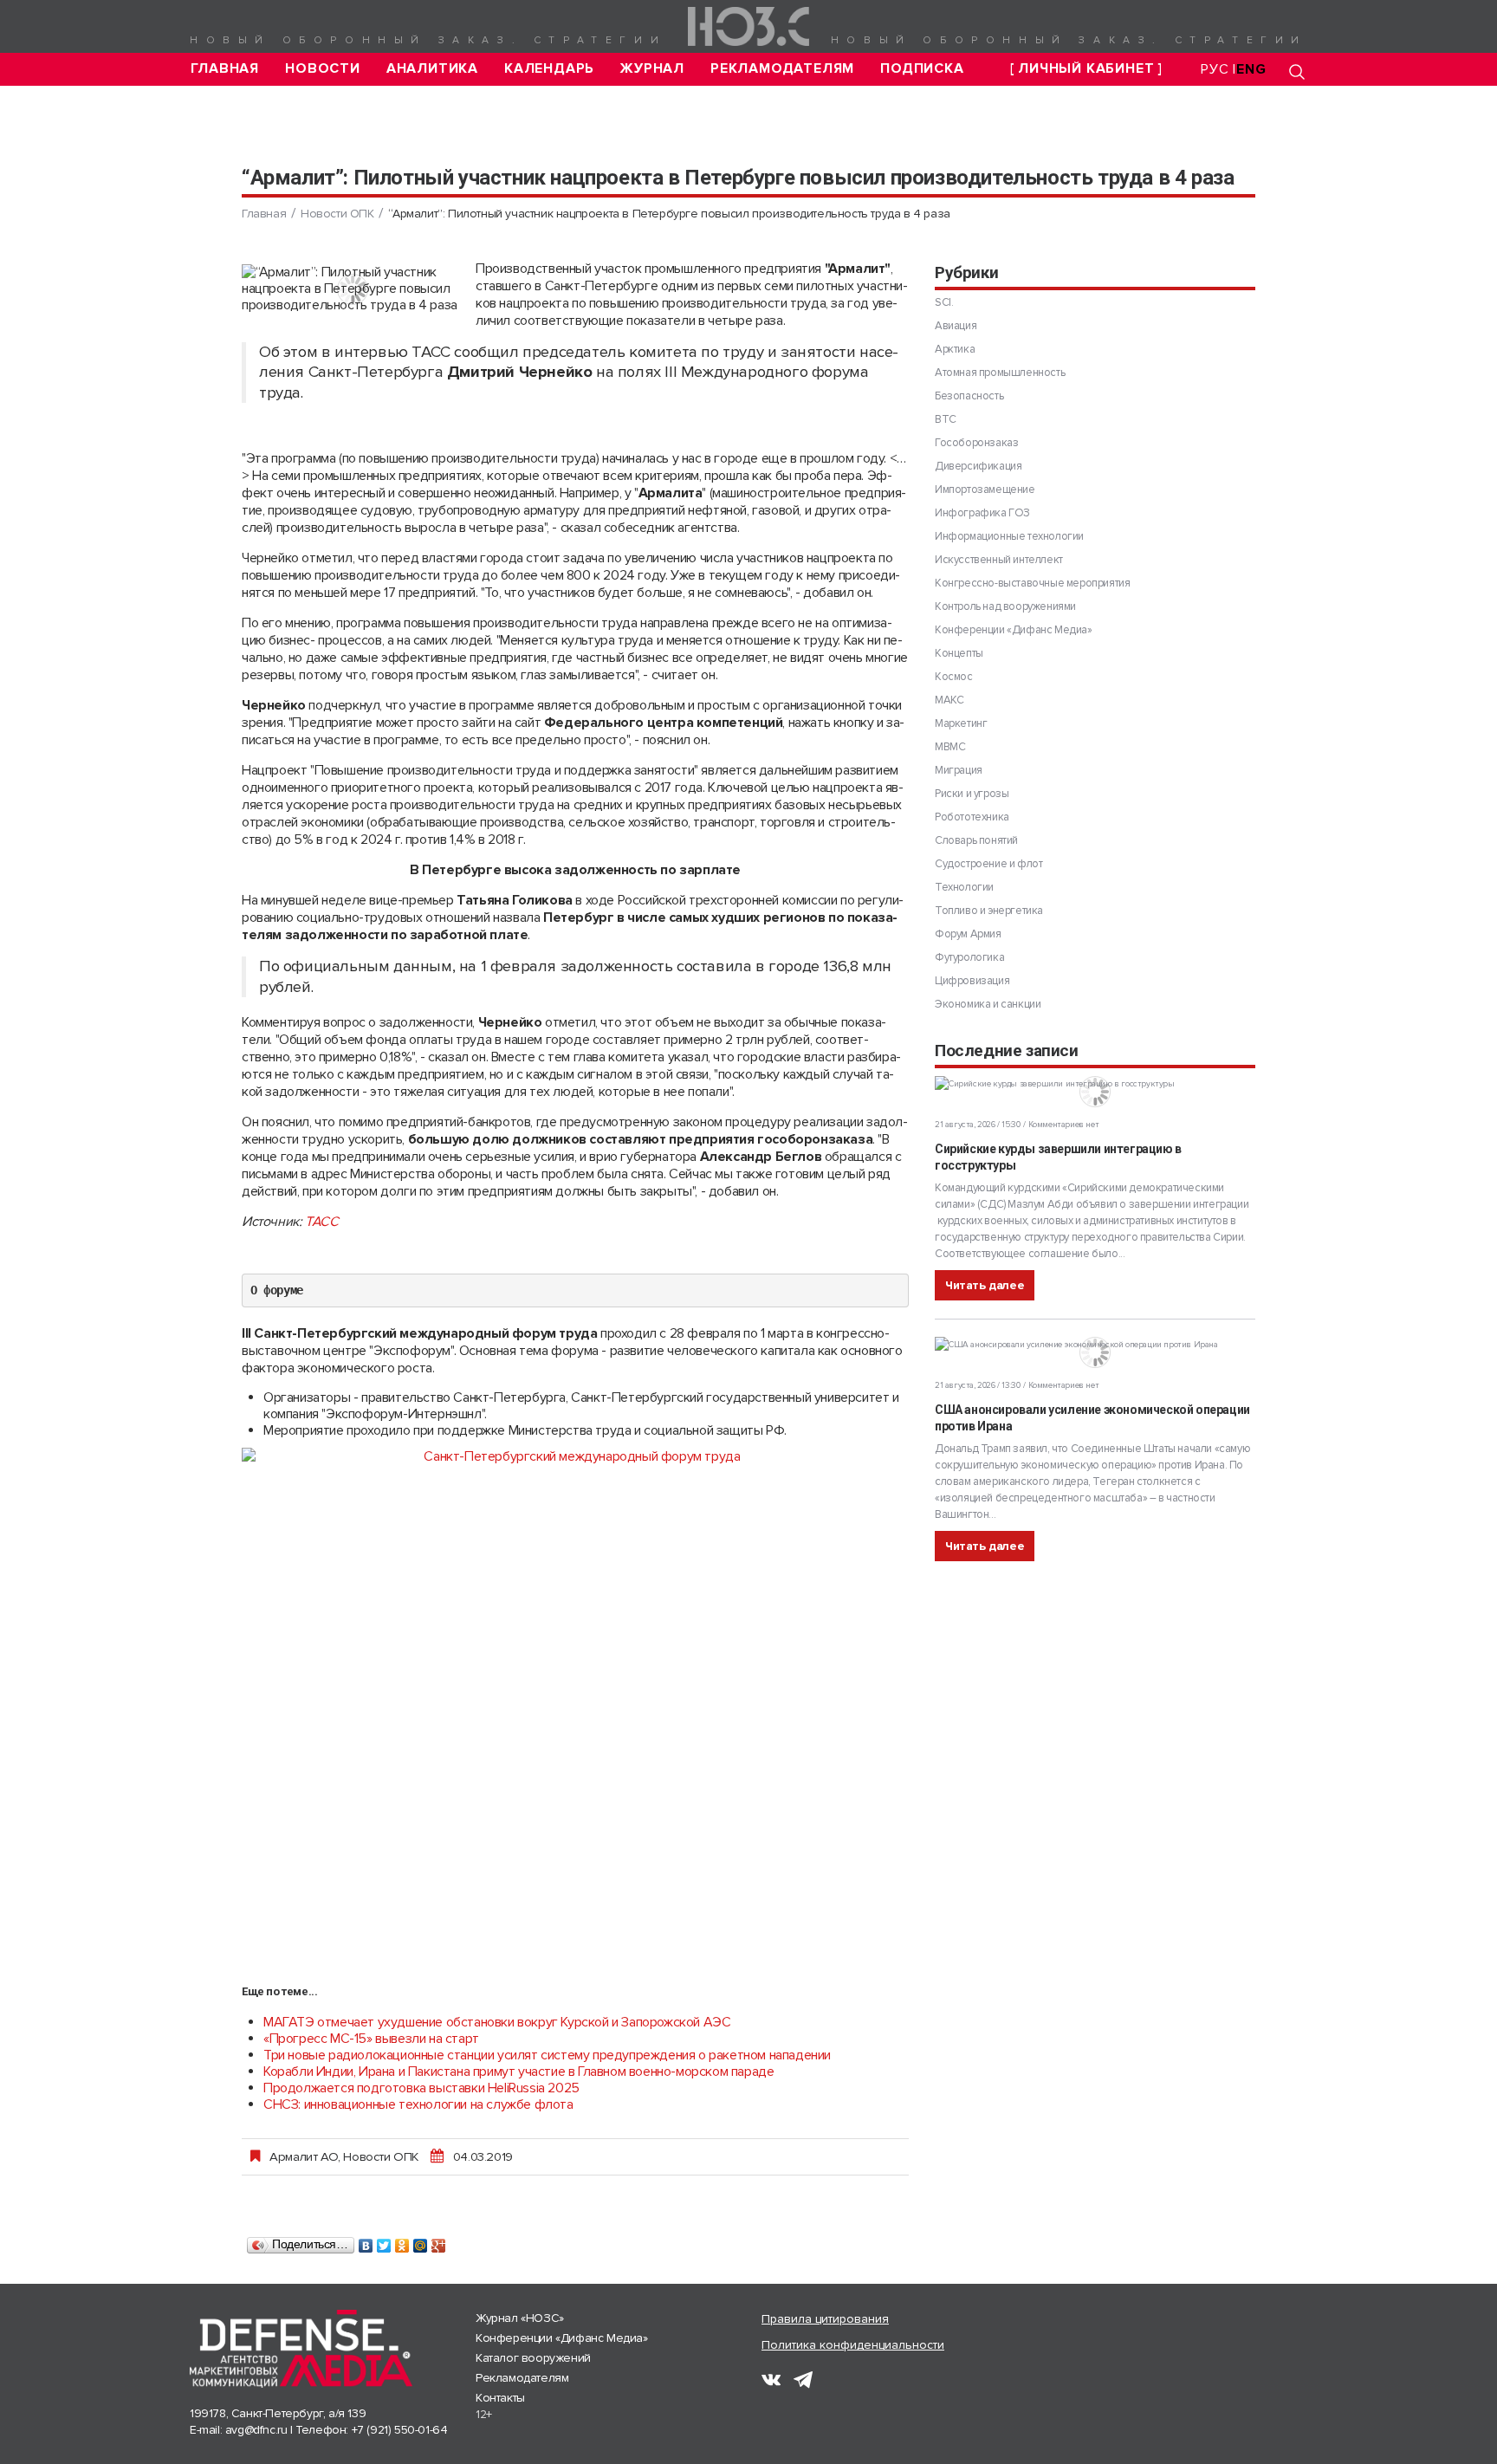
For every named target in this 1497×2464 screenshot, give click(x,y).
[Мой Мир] (421, 2241)
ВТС (946, 419)
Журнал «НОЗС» (520, 2318)
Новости (323, 69)
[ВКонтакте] (366, 2241)
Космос (954, 677)
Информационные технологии (1009, 536)
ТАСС (321, 1222)
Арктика (955, 349)
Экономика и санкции (988, 1004)
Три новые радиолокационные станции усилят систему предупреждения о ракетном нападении (547, 2055)
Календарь (549, 69)
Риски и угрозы (972, 794)
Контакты (500, 2398)
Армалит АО (304, 2156)
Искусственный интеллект (999, 560)
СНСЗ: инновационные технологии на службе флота (418, 2104)
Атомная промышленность (1000, 373)
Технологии (964, 887)
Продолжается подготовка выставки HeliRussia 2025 (421, 2088)
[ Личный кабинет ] (1086, 69)
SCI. (944, 302)
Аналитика (432, 69)
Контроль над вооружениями (1005, 606)
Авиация (956, 326)
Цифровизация (972, 981)
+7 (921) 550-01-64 (400, 2430)
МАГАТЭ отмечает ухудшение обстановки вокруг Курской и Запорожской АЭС (497, 2022)
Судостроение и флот (988, 864)
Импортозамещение (985, 490)
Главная (225, 69)
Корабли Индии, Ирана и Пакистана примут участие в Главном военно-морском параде (518, 2072)
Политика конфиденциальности (853, 2345)
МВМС (950, 747)
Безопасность (969, 396)
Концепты (959, 653)
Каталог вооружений (533, 2358)
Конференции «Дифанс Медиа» (1014, 630)
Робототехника (972, 817)
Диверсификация (978, 466)
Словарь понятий (976, 840)
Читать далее (985, 1285)
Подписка (922, 69)
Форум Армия (968, 934)
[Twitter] (384, 2241)
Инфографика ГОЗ (982, 513)
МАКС (949, 700)
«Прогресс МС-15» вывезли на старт (371, 2039)
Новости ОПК (337, 214)
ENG (1251, 69)
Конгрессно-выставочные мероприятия (1032, 583)
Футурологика (969, 957)
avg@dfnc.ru (256, 2430)
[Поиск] (1297, 71)
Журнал (652, 69)
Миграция (959, 770)
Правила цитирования (825, 2319)
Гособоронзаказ (976, 443)
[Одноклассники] (402, 2241)
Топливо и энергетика (989, 911)
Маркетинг (961, 723)
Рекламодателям (782, 69)
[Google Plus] (439, 2241)
